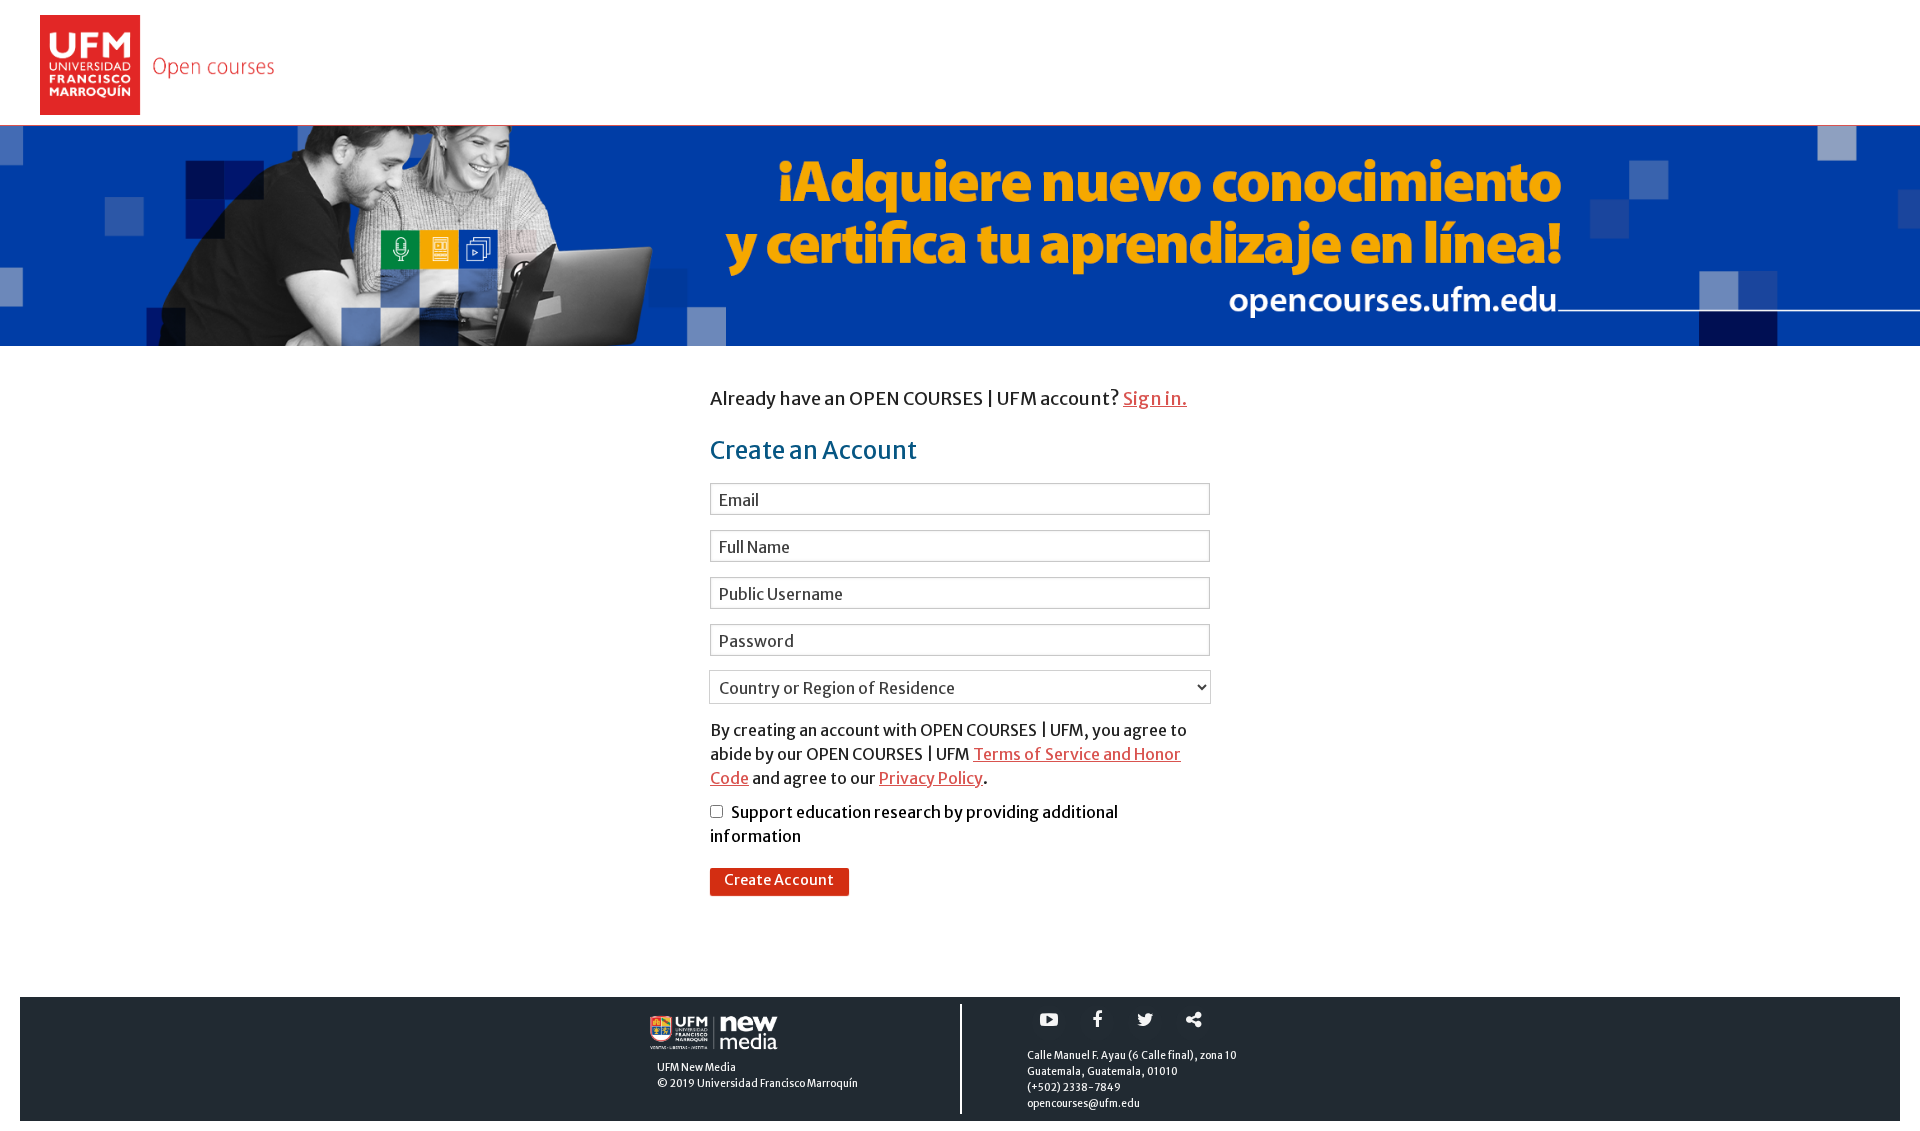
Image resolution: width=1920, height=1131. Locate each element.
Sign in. (1155, 398)
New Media (708, 1067)
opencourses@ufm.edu (1083, 1103)
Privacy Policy (931, 778)
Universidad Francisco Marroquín (777, 1083)
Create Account (779, 880)
